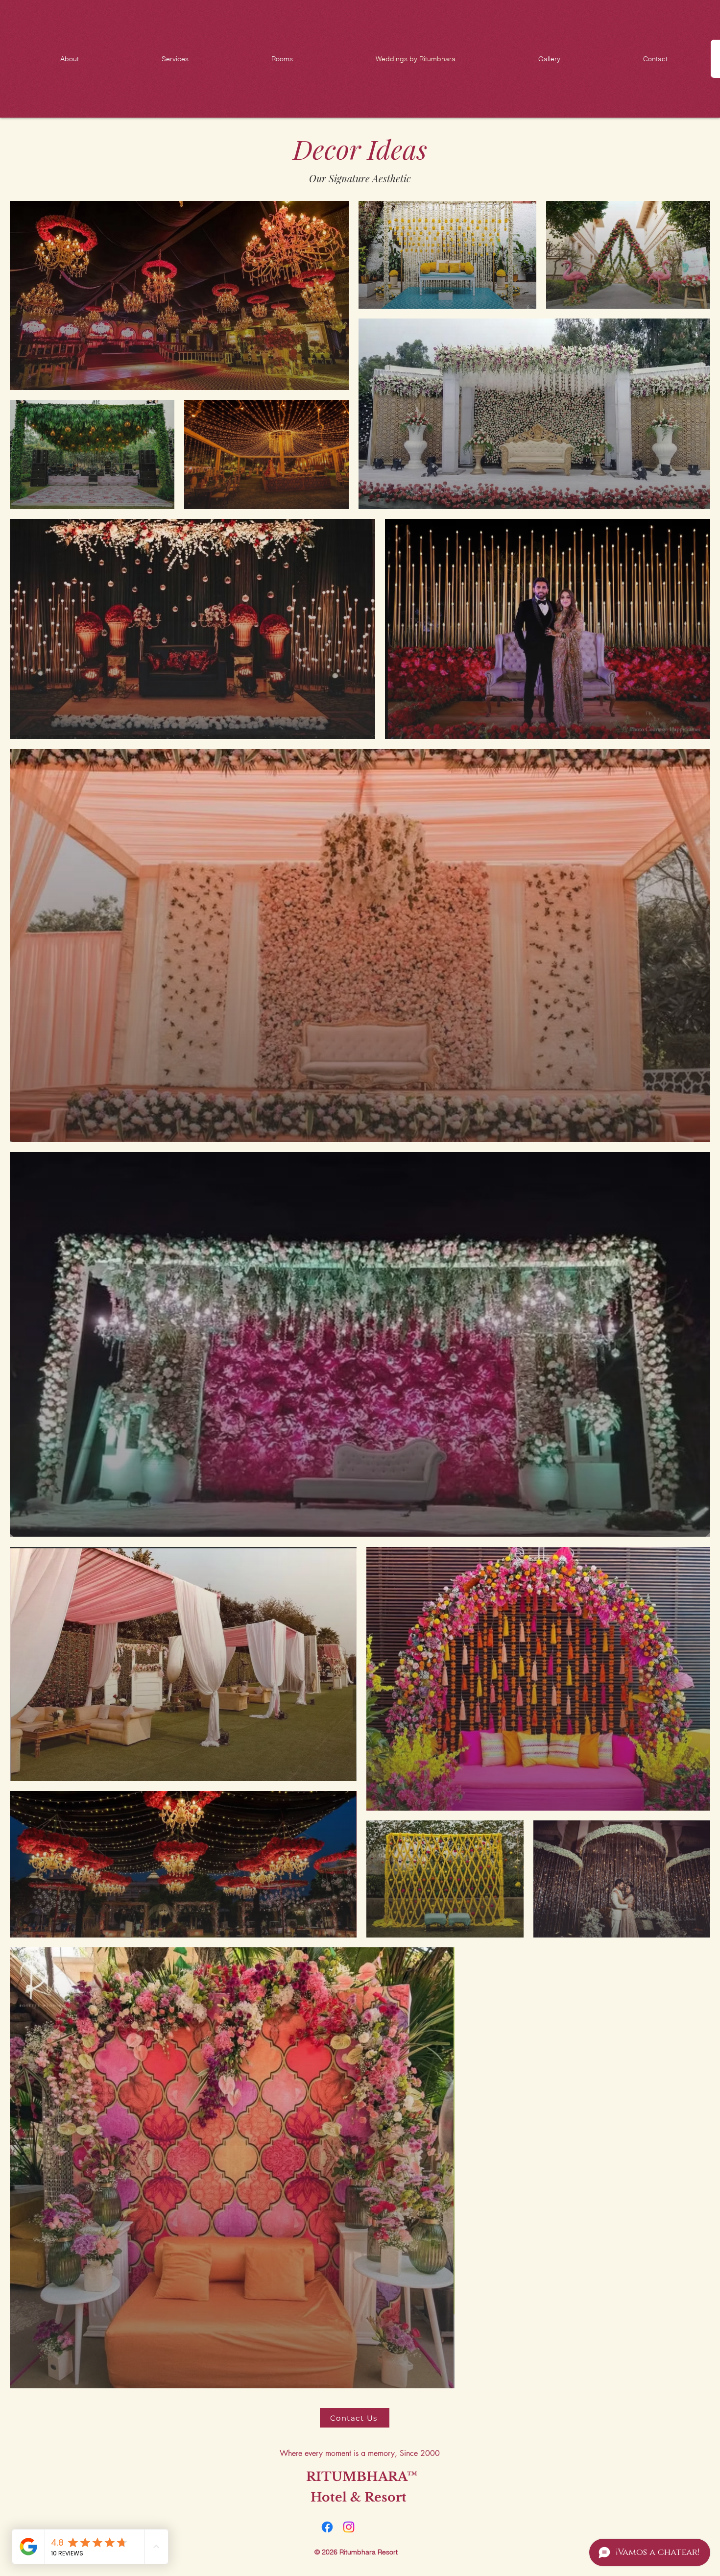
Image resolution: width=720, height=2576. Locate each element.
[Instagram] (349, 2527)
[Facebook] (327, 2527)
